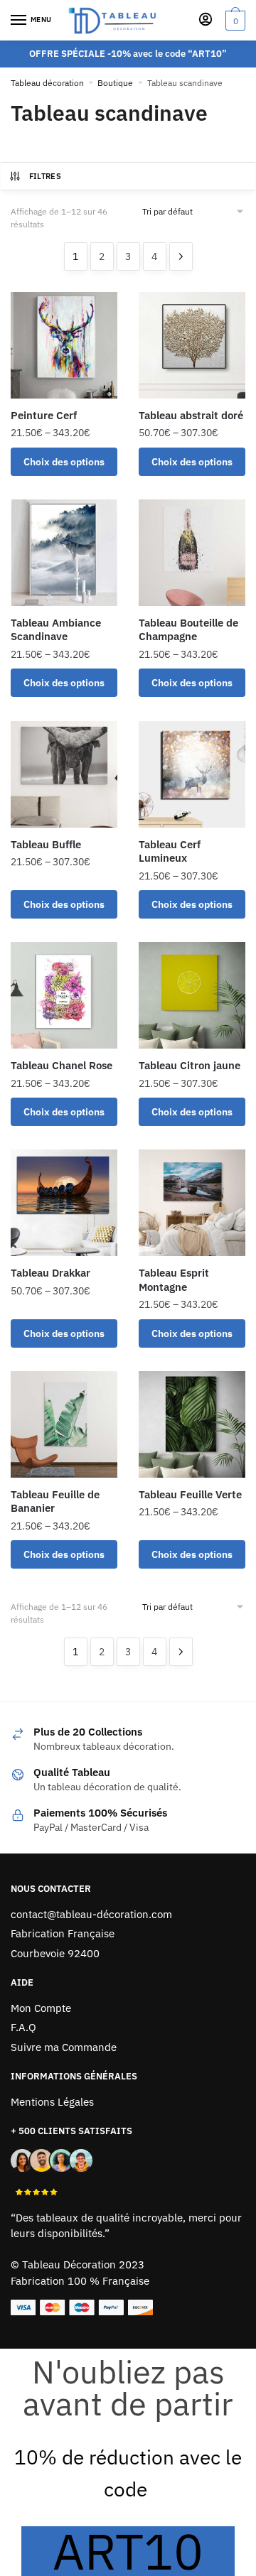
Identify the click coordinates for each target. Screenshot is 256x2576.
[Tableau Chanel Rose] (64, 995)
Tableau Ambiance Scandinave (56, 630)
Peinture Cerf (44, 415)
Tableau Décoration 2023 (83, 2264)
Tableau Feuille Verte (190, 1494)
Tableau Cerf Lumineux (170, 851)
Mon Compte (41, 2008)
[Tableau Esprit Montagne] (192, 1203)
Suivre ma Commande (64, 2047)
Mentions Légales (52, 2102)
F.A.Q (23, 2027)
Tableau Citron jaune (190, 1065)
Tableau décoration (47, 83)
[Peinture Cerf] (64, 345)
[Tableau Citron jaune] (192, 995)
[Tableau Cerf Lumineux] (192, 774)
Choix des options (64, 462)
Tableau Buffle (46, 844)
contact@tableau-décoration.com (91, 1914)
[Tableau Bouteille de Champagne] (192, 553)
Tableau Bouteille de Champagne (188, 630)
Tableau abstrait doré (191, 415)
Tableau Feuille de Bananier (55, 1501)
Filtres (45, 176)
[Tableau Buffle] (64, 774)
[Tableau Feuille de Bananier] (64, 1424)
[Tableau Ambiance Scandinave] (64, 553)
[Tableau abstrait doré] (192, 345)
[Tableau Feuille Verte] (192, 1424)
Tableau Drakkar (50, 1273)
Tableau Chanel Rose (62, 1065)
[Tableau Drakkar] (64, 1203)
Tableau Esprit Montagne (174, 1280)
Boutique (115, 83)
